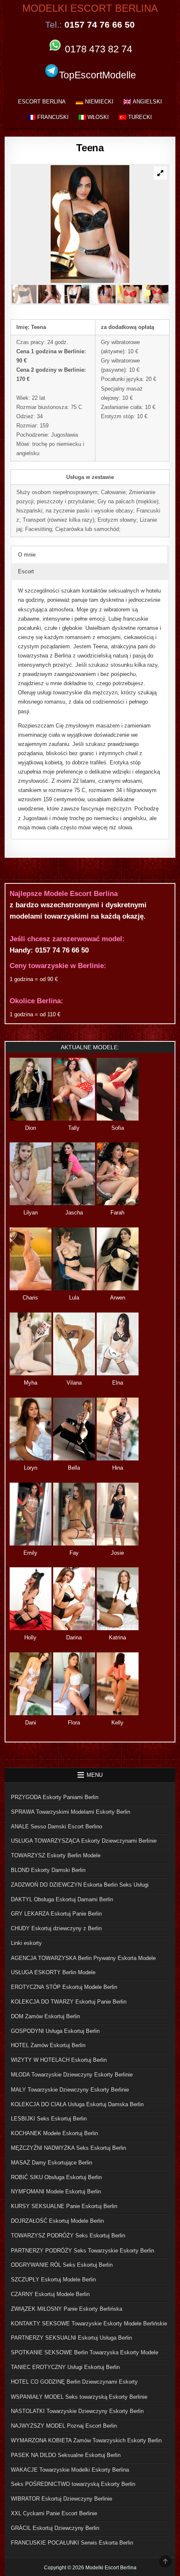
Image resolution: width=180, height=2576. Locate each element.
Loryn (31, 1468)
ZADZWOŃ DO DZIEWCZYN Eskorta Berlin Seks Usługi (80, 1885)
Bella (74, 1468)
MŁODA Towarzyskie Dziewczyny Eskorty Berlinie (72, 2075)
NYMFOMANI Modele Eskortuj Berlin (56, 2192)
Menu (95, 1775)
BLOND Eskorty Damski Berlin (48, 1870)
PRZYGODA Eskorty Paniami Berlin (55, 1797)
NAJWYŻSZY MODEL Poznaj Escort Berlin (64, 2426)
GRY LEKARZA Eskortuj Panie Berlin (56, 1914)
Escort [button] (26, 571)
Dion (31, 1128)
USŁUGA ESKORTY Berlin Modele (53, 1972)
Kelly (117, 1723)
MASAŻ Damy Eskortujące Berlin (51, 2163)
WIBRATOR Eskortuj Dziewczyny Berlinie (62, 2499)
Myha (31, 1383)
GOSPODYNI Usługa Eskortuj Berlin (55, 2031)
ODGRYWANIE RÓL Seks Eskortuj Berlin (62, 2265)
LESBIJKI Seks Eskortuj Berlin (49, 2119)
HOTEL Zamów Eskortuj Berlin (48, 2045)
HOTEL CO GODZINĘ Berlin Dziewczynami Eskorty (74, 2382)
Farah (117, 1213)
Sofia (118, 1128)
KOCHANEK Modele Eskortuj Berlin (54, 2133)
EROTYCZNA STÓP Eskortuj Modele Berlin (64, 1987)
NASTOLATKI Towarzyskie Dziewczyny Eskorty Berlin (77, 2411)
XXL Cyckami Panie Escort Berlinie (54, 2513)
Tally (74, 1128)
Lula (74, 1298)
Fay (74, 1553)
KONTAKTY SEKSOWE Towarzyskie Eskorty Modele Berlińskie (89, 2324)
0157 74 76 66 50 (62, 950)
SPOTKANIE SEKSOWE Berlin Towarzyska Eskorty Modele (85, 2352)
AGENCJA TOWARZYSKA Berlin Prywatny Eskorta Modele (83, 1958)
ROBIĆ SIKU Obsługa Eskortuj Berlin (56, 2177)
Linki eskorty (26, 1943)
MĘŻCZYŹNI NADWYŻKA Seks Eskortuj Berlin (68, 2148)
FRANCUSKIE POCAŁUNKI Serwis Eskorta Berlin (72, 2543)
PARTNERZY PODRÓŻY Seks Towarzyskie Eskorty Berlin (82, 2251)
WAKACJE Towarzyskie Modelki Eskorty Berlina (70, 2470)
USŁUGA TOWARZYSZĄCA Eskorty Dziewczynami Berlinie (84, 1841)
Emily (30, 1553)
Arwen (118, 1298)
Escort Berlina (42, 102)
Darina (74, 1638)
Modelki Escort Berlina (90, 8)
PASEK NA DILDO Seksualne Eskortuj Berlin (66, 2455)
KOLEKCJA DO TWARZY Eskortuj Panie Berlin (69, 2002)
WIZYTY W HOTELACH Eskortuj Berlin (59, 2060)
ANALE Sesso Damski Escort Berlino (57, 1827)
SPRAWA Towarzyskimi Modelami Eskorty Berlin (71, 1812)
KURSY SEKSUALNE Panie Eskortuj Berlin (64, 2206)
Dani (31, 1723)
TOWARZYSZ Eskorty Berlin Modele (56, 1855)
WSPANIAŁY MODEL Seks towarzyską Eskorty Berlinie (79, 2397)
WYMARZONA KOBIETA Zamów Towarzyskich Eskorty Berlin (86, 2440)
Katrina (117, 1638)
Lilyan (31, 1213)
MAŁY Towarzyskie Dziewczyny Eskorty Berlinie (70, 2090)
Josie (117, 1553)
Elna (118, 1383)
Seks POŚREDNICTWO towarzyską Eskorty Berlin (73, 2484)
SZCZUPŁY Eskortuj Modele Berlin (53, 2280)
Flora (74, 1723)
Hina (118, 1468)
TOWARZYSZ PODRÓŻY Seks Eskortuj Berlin (68, 2236)
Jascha (74, 1213)
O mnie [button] (27, 555)
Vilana (74, 1383)
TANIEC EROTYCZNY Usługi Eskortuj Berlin (65, 2367)
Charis (30, 1298)
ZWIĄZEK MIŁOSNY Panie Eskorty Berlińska (67, 2309)
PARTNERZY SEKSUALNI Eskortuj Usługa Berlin (71, 2338)
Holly (30, 1638)
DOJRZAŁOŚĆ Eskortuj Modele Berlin (57, 2221)
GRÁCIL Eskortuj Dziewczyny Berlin (55, 2528)
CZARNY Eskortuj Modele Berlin (50, 2294)
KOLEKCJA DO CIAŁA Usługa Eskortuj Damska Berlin (77, 2104)
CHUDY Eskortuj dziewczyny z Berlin (56, 1928)
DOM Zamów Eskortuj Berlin (45, 2016)
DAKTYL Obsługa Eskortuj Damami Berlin (62, 1899)
